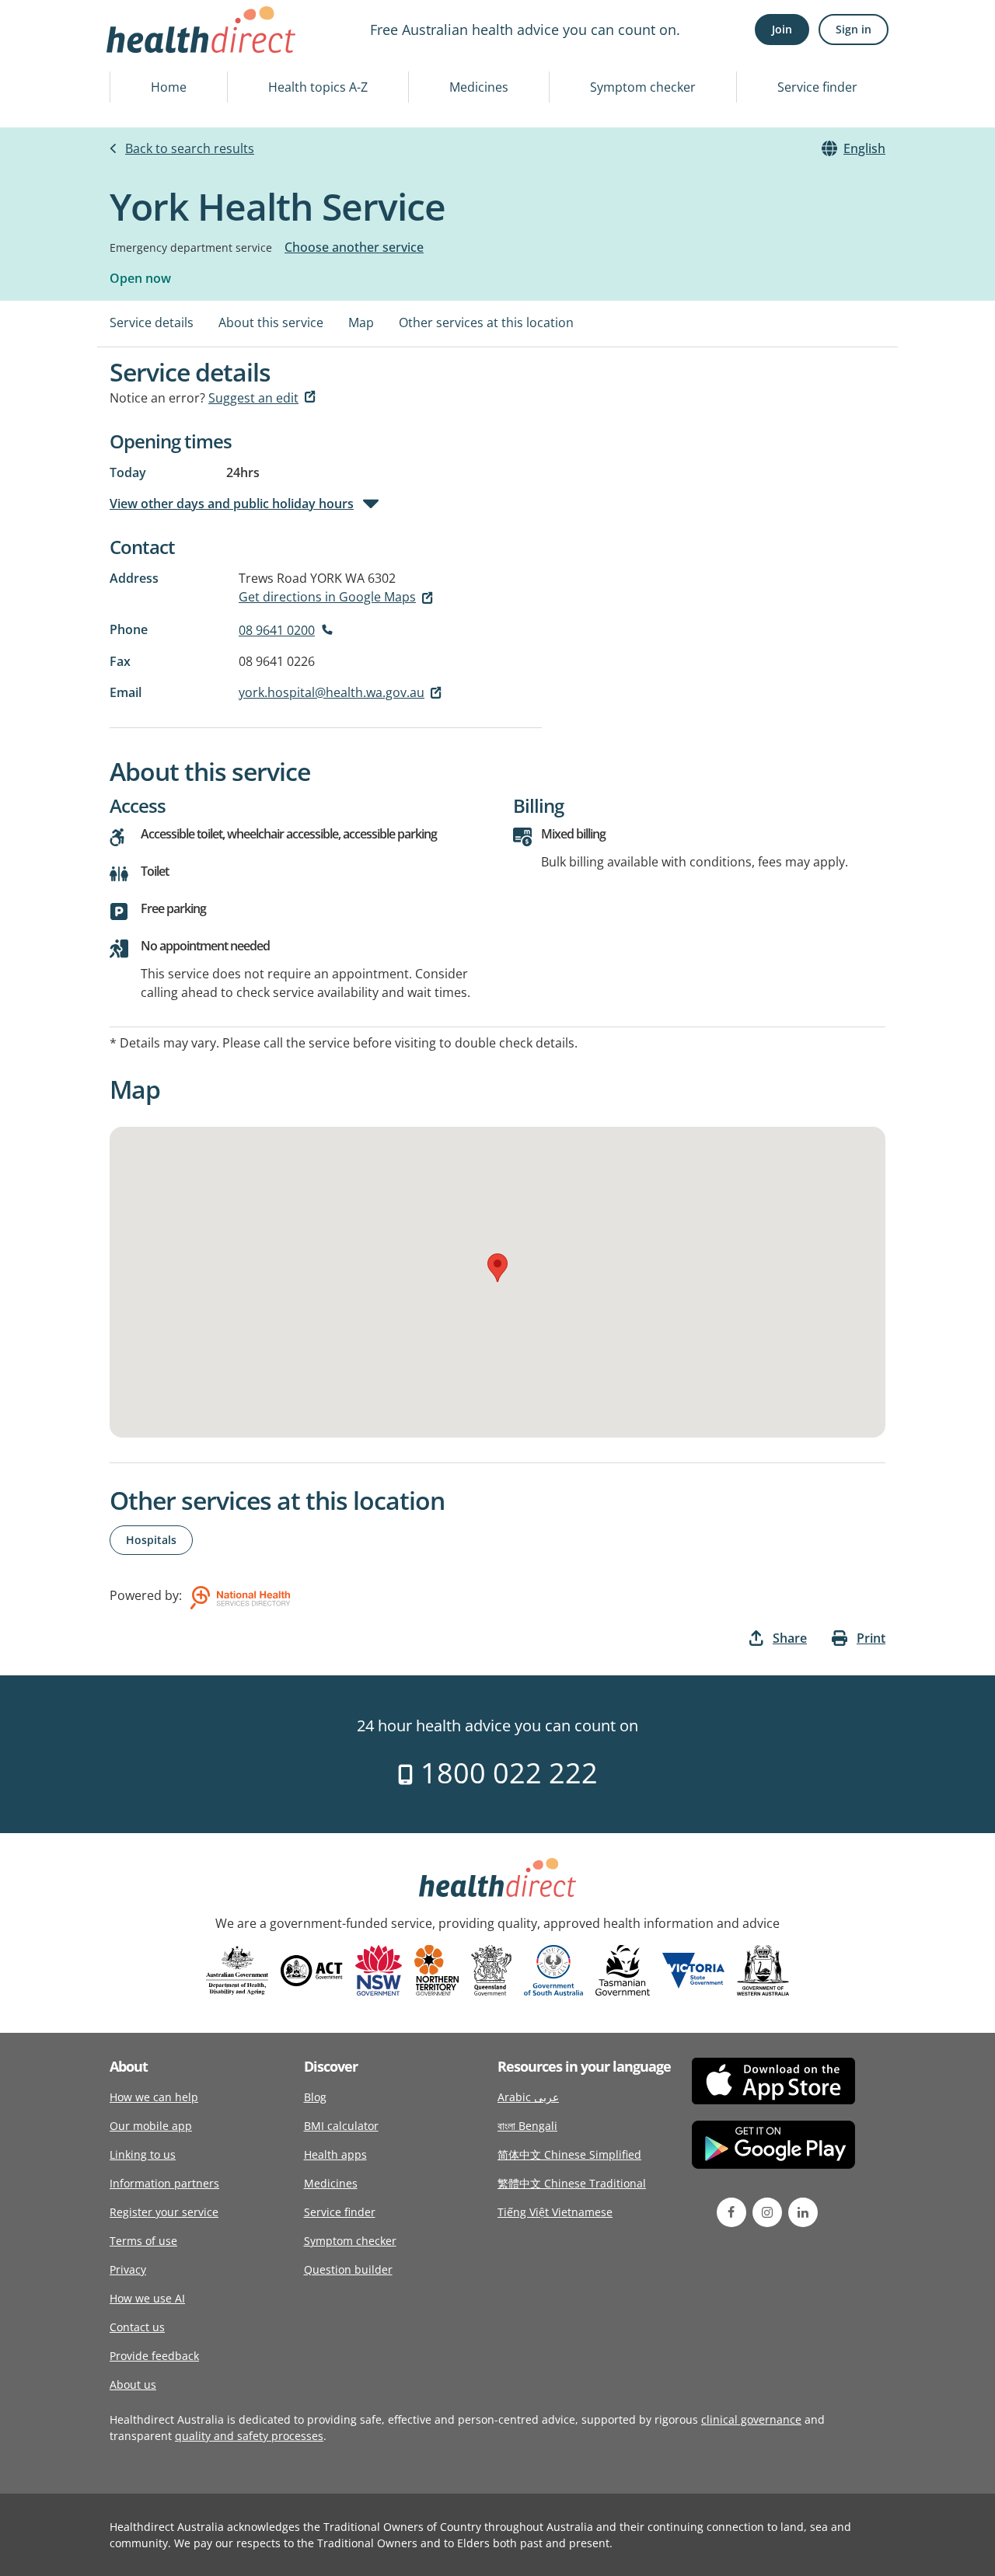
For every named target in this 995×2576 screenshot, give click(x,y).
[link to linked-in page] (803, 2212)
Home (169, 87)
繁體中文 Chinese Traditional (572, 2183)
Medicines (479, 87)
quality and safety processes (249, 2436)
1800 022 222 (506, 1773)
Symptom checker (643, 87)
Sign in (854, 29)
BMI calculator (341, 2126)
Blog (315, 2097)
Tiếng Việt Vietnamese (555, 2212)
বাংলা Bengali (527, 2126)
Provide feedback (154, 2356)
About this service (271, 322)
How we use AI (147, 2298)
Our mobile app (151, 2126)
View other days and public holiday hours (232, 504)
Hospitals (151, 1540)
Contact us (137, 2327)
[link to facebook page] (731, 2212)
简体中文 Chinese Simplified (569, 2154)
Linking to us (143, 2154)
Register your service (164, 2212)
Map (361, 322)
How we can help (154, 2097)
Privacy (128, 2269)
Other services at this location (486, 322)
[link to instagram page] (767, 2212)
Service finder (817, 87)
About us (133, 2384)
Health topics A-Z (318, 87)
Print (871, 1638)
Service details (152, 322)
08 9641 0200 (277, 630)
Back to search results (190, 148)
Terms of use (143, 2241)
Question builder (348, 2269)
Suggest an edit (253, 398)
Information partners (164, 2183)
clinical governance (751, 2419)
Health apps (335, 2154)
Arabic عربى (528, 2097)
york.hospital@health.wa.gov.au (332, 692)
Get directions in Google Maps (327, 597)
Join (782, 29)
